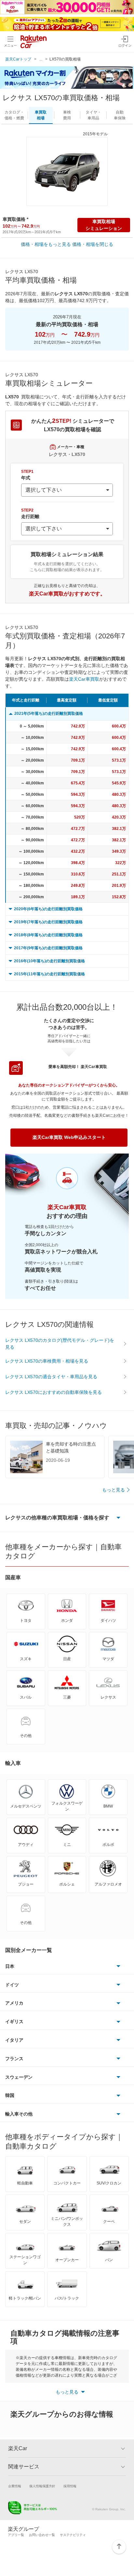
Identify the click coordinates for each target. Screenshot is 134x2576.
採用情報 (70, 2486)
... (41, 59)
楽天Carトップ (18, 59)
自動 (120, 115)
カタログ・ (14, 115)
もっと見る (114, 1490)
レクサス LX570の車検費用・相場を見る (47, 1361)
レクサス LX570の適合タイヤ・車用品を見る (51, 1377)
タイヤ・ (93, 115)
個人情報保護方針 (42, 2486)
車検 (67, 115)
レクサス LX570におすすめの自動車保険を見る (54, 1392)
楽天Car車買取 (84, 679)
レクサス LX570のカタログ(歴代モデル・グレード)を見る (60, 1344)
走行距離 (30, 514)
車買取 (41, 115)
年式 (27, 475)
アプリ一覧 (16, 2535)
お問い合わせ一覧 (42, 2535)
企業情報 (15, 2486)
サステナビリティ (73, 2535)
